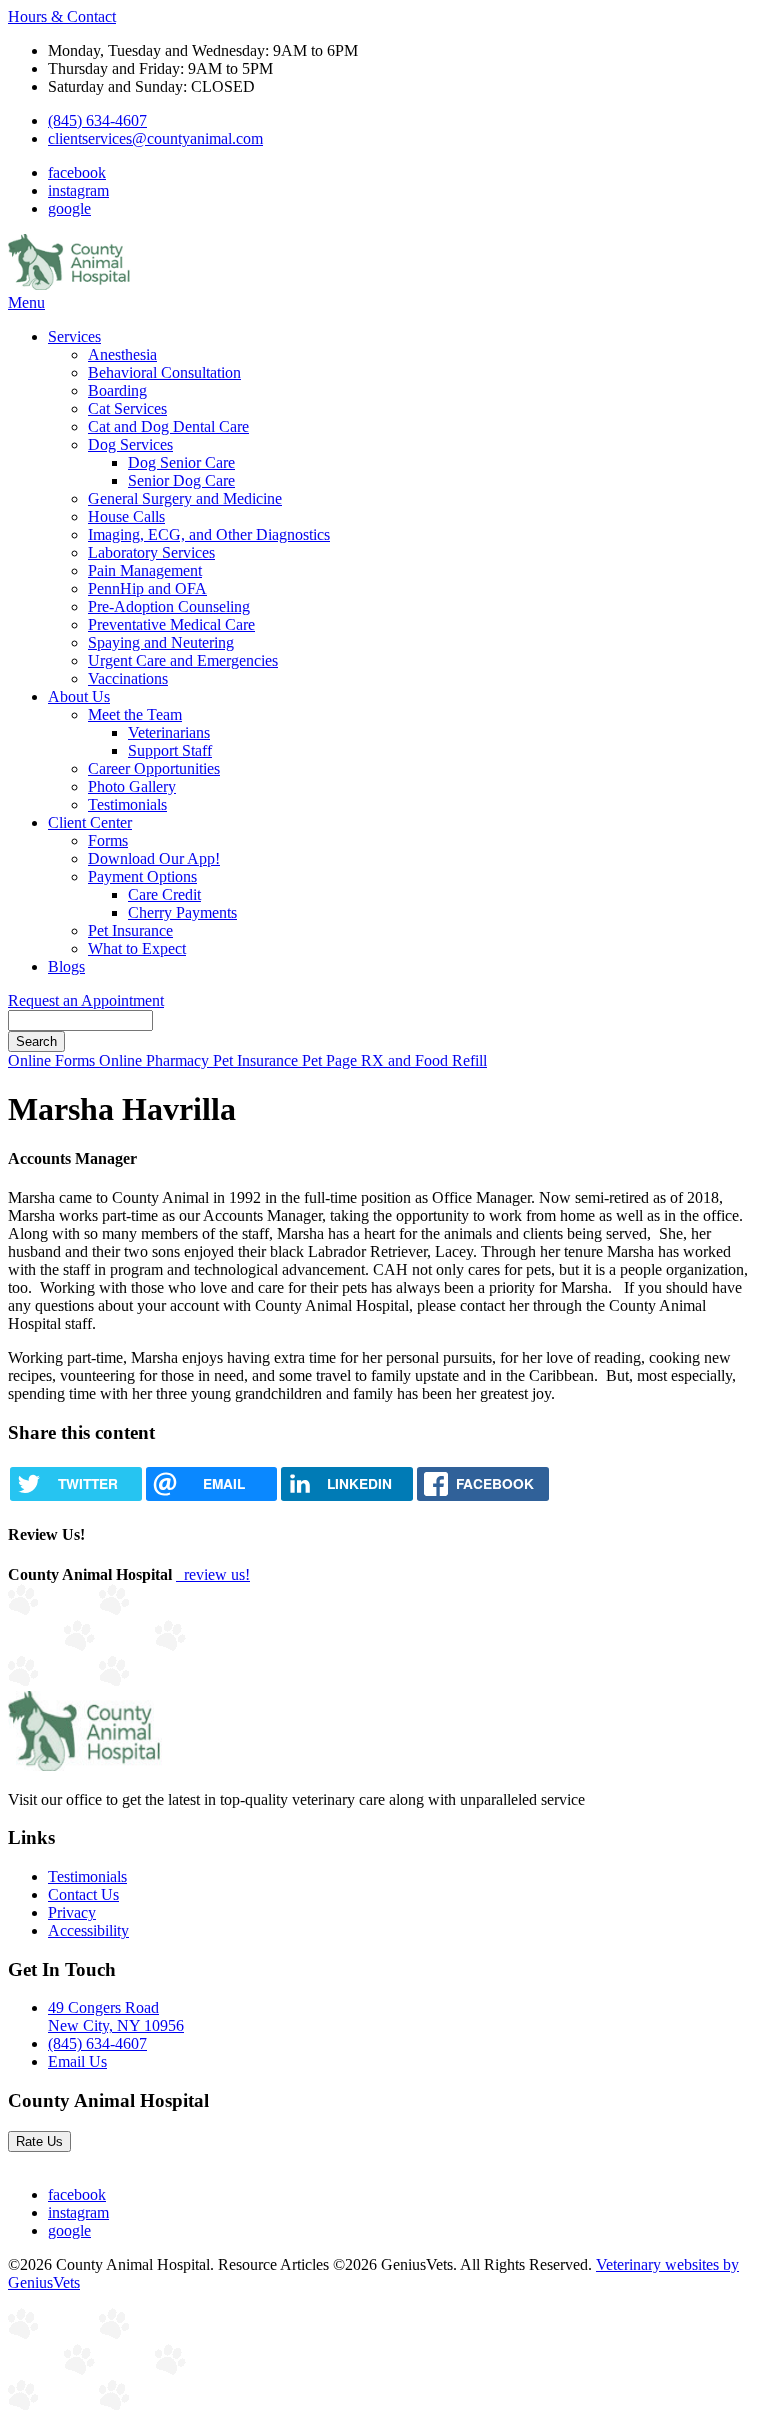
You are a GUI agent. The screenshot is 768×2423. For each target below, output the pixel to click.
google (69, 208)
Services (74, 336)
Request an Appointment (86, 1000)
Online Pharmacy (156, 1060)
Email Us (77, 2061)
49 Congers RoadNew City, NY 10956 (116, 2016)
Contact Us (83, 1894)
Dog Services (130, 444)
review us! (215, 1574)
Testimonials (127, 804)
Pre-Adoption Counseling (169, 606)
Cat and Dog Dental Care (168, 426)
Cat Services (127, 408)
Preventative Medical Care (171, 624)
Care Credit (164, 894)
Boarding (117, 390)
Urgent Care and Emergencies (183, 660)
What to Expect (137, 948)
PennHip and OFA (147, 588)
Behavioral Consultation (164, 372)
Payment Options (142, 876)
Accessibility (88, 1930)
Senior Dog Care (181, 480)
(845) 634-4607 (97, 120)
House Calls (126, 516)
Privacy (72, 1912)
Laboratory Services (151, 552)
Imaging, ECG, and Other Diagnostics (209, 534)
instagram (78, 190)
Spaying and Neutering (161, 642)
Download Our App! (154, 858)
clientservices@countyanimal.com (155, 138)
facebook (77, 172)
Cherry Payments (182, 912)
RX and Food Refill (424, 1060)
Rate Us (39, 2141)
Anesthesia (122, 354)
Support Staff (170, 750)
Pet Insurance (130, 930)
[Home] (70, 284)
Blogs (66, 966)
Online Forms (53, 1060)
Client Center (90, 822)
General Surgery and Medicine (185, 498)
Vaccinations (128, 678)
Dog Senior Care (181, 462)
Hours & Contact (62, 16)
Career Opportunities (154, 768)
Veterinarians (169, 732)
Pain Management (145, 570)
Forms (108, 840)
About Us (79, 696)
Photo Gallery (132, 786)
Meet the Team (135, 714)
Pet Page (331, 1060)
